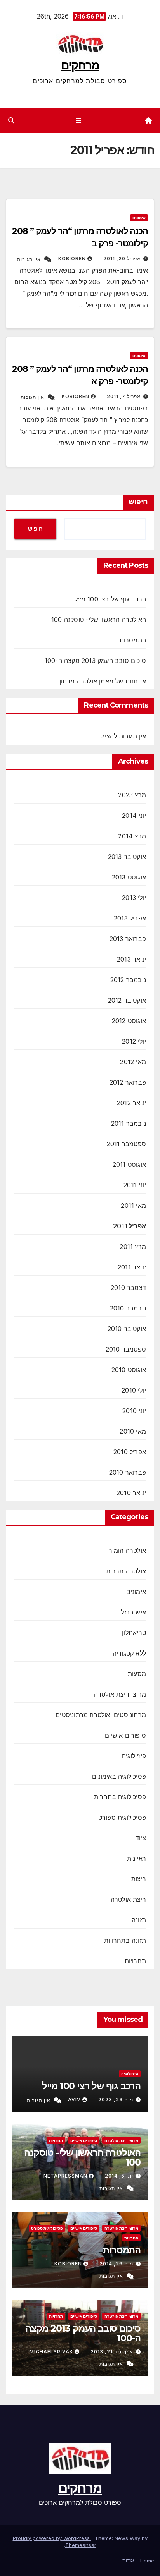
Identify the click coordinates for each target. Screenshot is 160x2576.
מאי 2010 (133, 1431)
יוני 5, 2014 (119, 2176)
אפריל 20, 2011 (122, 258)
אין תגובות (29, 259)
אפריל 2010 (130, 1452)
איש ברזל (133, 1612)
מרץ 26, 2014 (116, 2264)
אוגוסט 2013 (129, 877)
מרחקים (80, 65)
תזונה (139, 1920)
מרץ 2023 (132, 795)
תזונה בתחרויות (125, 1941)
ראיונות (137, 1858)
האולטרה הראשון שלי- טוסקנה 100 (99, 620)
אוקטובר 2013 (127, 857)
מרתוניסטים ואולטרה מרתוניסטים (101, 1715)
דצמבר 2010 (128, 1288)
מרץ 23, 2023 (116, 2099)
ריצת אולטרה (128, 1899)
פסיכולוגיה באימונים (119, 1776)
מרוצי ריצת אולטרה (120, 1694)
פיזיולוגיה (134, 1756)
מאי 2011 (133, 1206)
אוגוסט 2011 (129, 1164)
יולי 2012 (134, 1041)
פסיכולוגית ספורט (122, 1817)
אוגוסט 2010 (129, 1370)
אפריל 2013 (130, 918)
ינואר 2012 (131, 1103)
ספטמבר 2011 (126, 1144)
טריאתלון (134, 1633)
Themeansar (81, 2545)
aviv (74, 2099)
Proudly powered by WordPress (52, 2538)
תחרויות (135, 1961)
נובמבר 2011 (129, 1123)
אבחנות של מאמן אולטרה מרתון (103, 681)
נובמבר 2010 (128, 1308)
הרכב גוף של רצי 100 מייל (110, 599)
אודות (128, 2561)
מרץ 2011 (133, 1247)
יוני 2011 (135, 1185)
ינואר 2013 (131, 959)
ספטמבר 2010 (126, 1349)
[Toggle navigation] (79, 121)
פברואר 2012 (128, 1082)
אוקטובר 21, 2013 (112, 2352)
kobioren (72, 258)
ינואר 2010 (131, 1493)
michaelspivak (51, 2352)
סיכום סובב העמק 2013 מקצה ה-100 (95, 661)
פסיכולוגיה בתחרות (120, 1797)
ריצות (139, 1879)
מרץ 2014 (132, 836)
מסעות (137, 1674)
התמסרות (133, 640)
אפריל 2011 (130, 1226)
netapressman (65, 2176)
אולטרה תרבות (126, 1571)
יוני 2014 (134, 816)
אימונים (139, 218)
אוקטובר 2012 (127, 1000)
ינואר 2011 (132, 1267)
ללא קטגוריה (129, 1653)
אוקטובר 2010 (127, 1329)
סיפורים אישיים (125, 1735)
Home (147, 2561)
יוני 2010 (134, 1411)
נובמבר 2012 (128, 980)
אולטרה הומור (127, 1551)
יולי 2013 (134, 898)
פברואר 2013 (128, 939)
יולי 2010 (134, 1390)
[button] (11, 120)
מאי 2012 (133, 1062)
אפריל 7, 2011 (124, 396)
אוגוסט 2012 (129, 1021)
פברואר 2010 (128, 1472)
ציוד (141, 1838)
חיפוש (138, 502)
